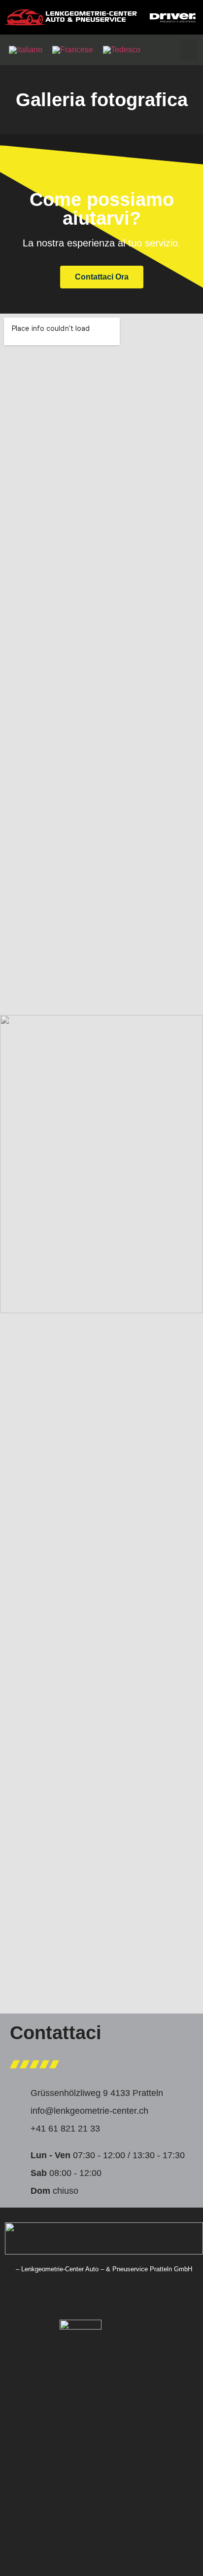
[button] (189, 50)
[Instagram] (99, 2298)
